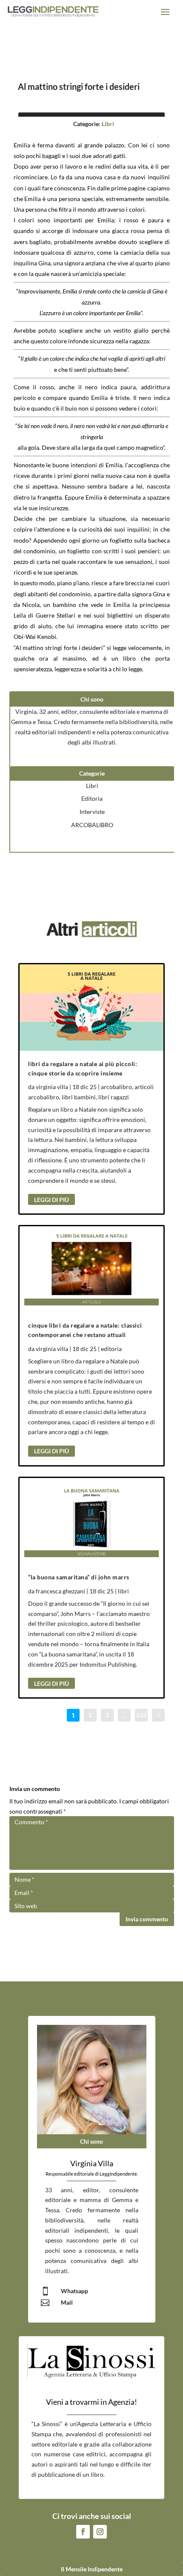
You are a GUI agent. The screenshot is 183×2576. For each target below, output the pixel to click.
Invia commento (147, 1919)
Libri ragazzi (114, 1097)
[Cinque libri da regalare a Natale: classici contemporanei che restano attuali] (91, 1269)
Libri (108, 124)
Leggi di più (51, 1200)
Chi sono (91, 2141)
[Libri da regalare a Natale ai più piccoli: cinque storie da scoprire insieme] (91, 1008)
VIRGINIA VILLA (52, 1087)
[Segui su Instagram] (100, 2532)
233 (141, 1715)
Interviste (92, 812)
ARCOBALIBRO (92, 825)
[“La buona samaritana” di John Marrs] (91, 1521)
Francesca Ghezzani (60, 1591)
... (124, 1715)
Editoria (92, 798)
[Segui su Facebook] (83, 2532)
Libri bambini (79, 1097)
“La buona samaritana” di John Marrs (79, 1577)
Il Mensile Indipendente (92, 2569)
